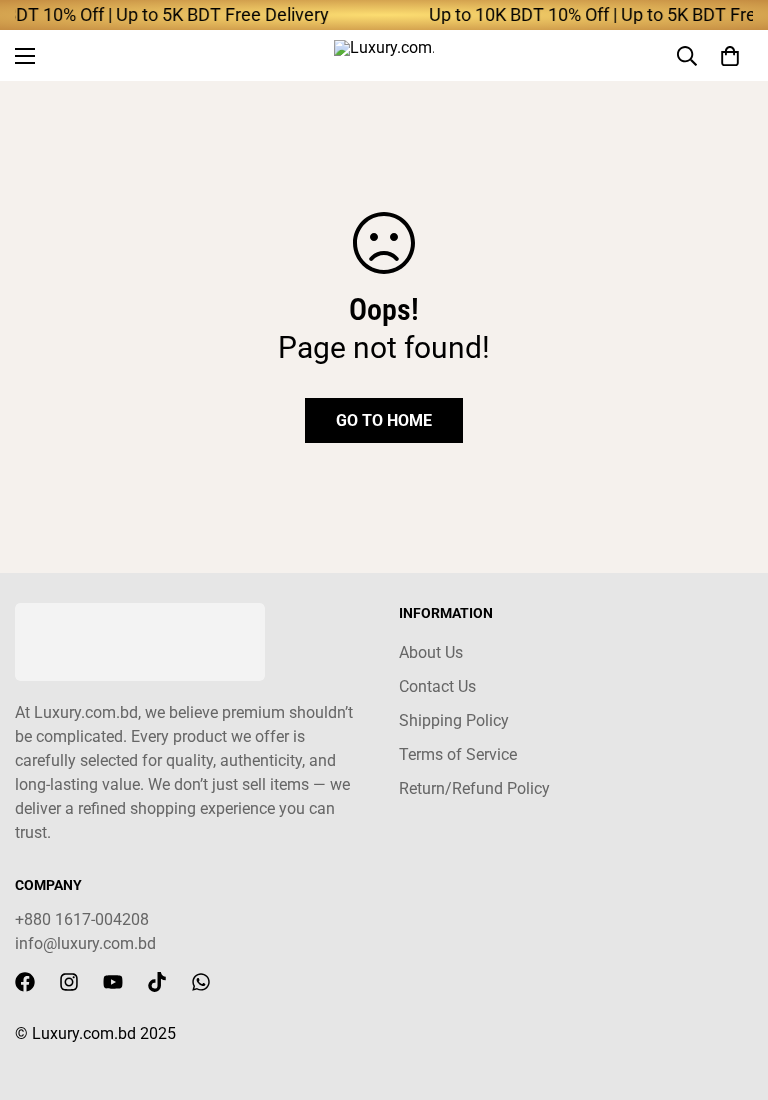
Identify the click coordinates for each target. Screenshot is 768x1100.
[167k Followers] (25, 982)
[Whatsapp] (201, 982)
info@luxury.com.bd (85, 943)
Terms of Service (458, 754)
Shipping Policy (454, 720)
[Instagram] (69, 982)
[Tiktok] (157, 982)
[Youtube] (113, 982)
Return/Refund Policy (474, 788)
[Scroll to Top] (729, 991)
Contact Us (437, 686)
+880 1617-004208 (82, 919)
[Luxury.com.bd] (384, 55)
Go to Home (384, 420)
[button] (730, 56)
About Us (431, 652)
